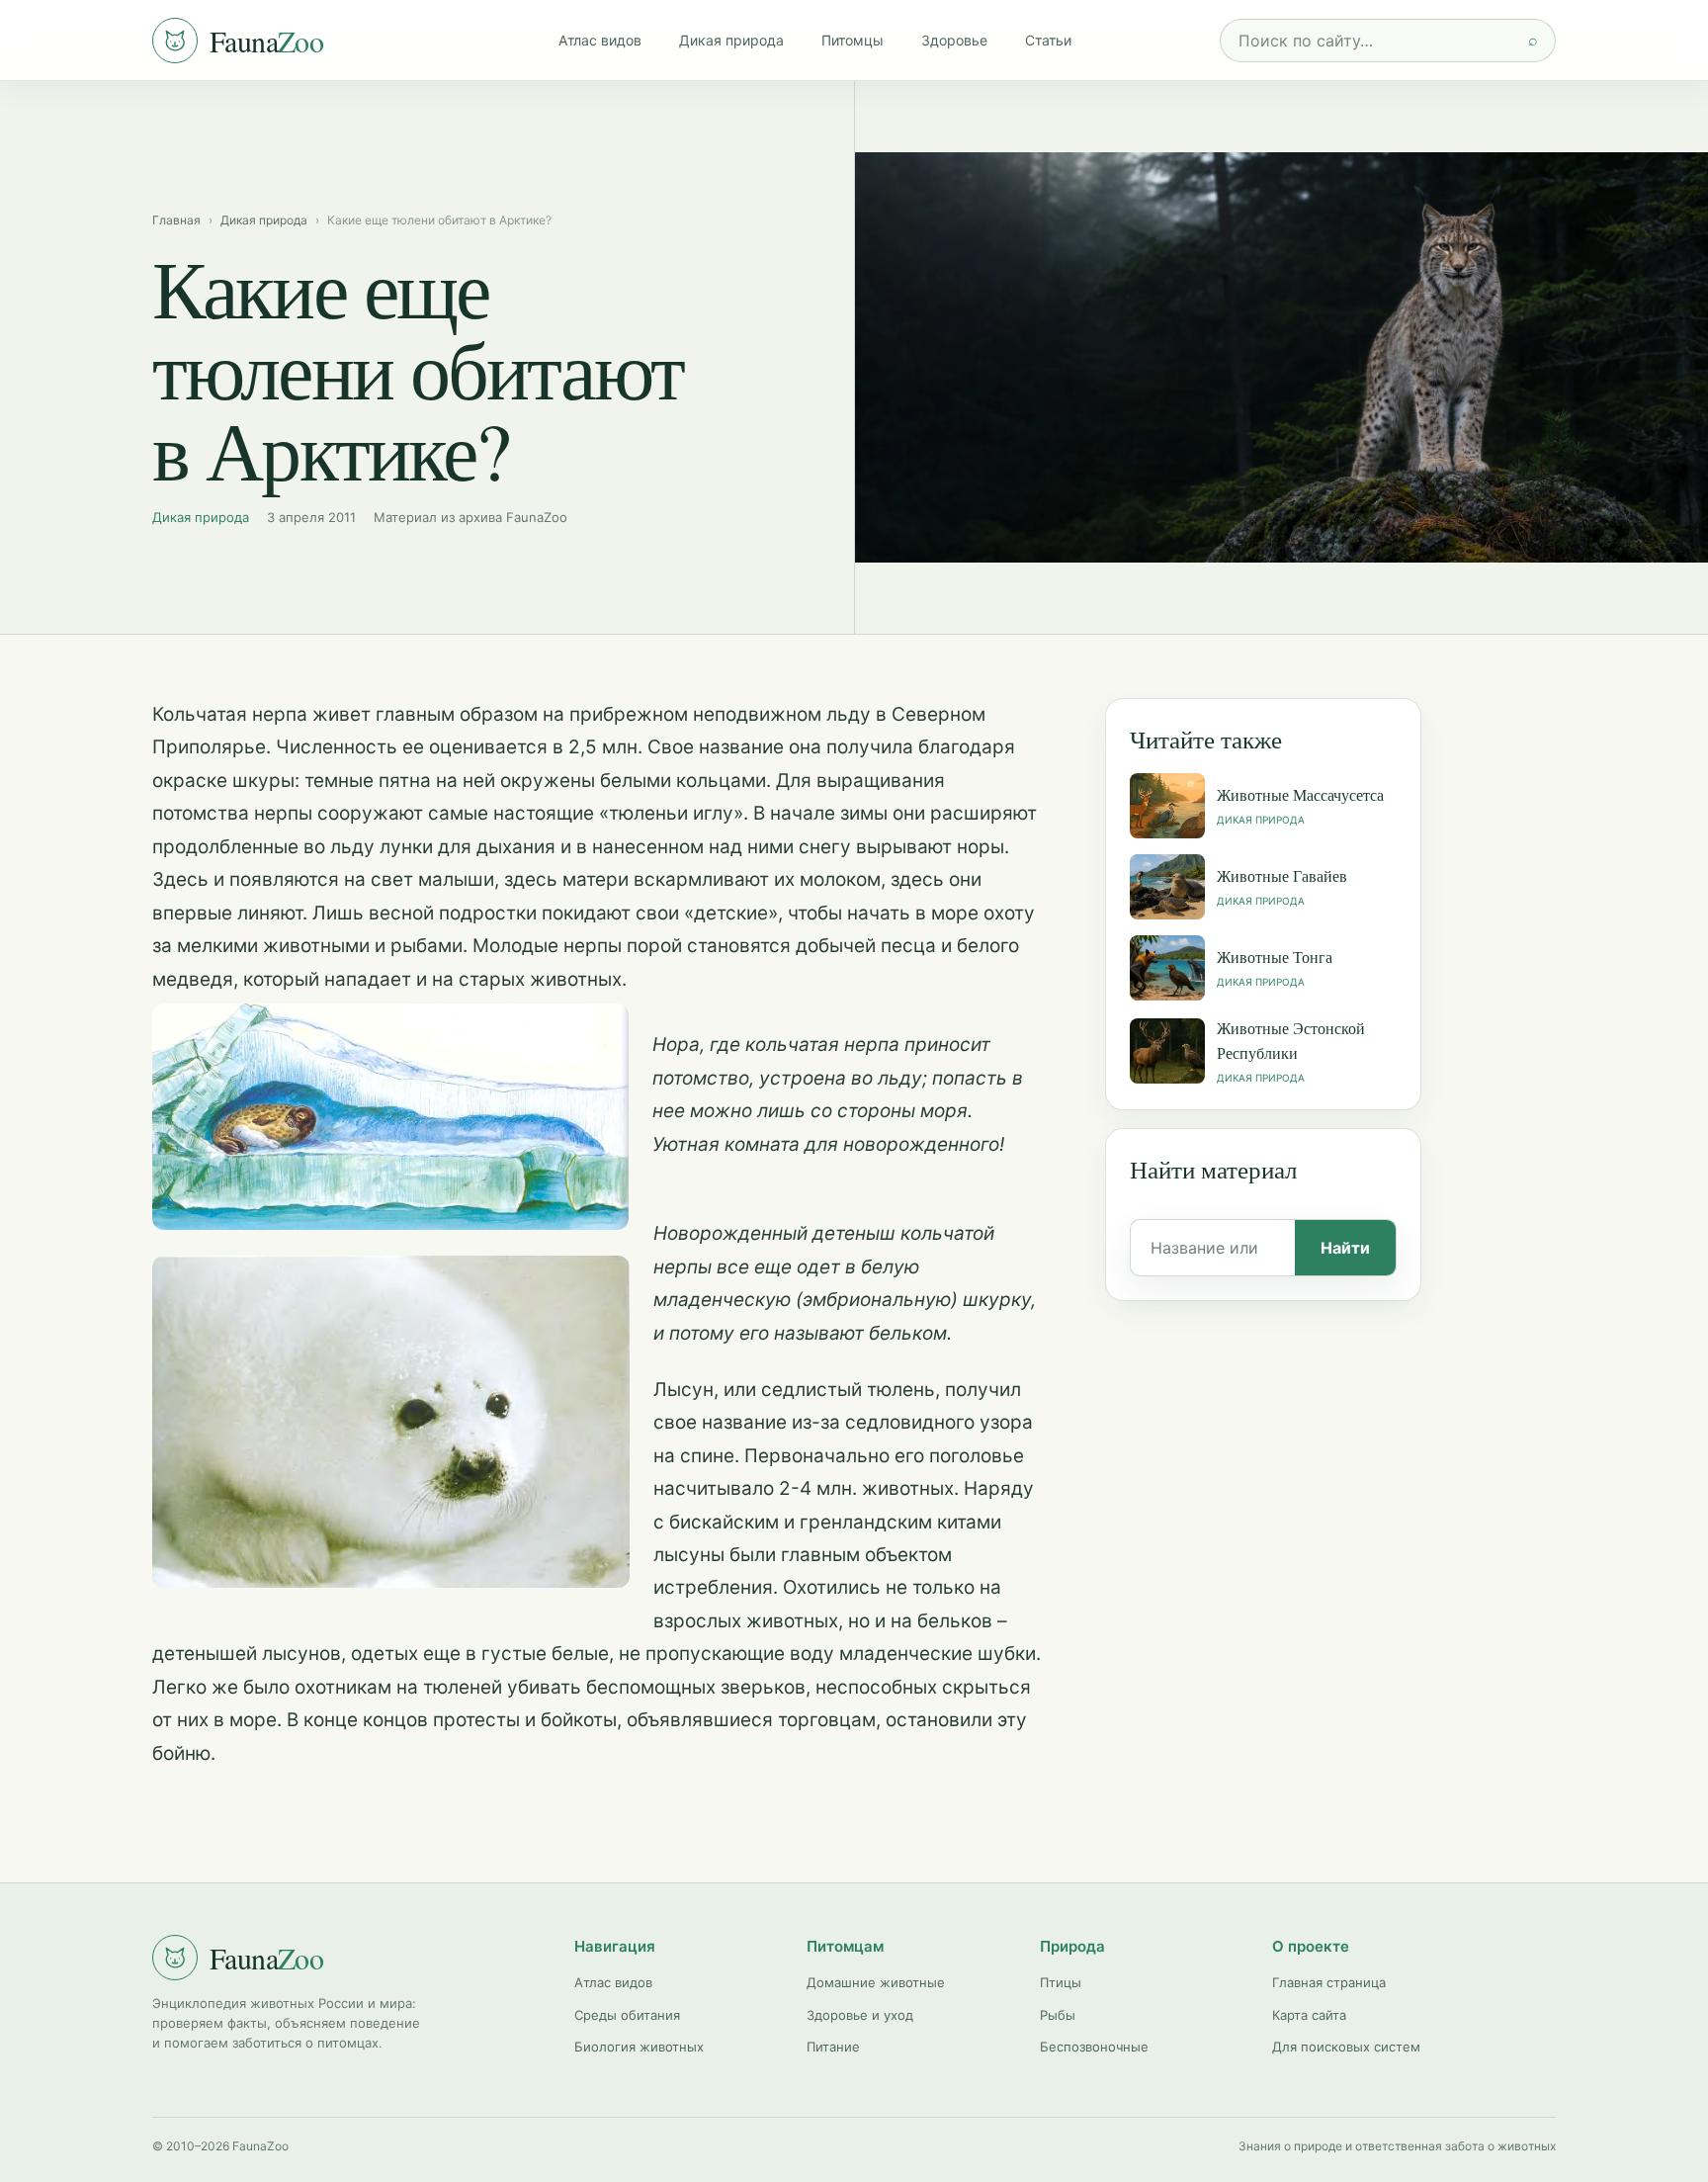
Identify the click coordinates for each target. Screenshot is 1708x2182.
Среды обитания (627, 2015)
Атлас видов (600, 40)
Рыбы (1058, 2015)
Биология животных (639, 2047)
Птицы (1061, 1982)
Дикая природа (731, 40)
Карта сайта (1309, 2015)
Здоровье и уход (860, 2015)
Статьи (1048, 40)
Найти (1345, 1248)
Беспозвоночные (1094, 2047)
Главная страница (1329, 1982)
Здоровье (954, 40)
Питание (833, 2047)
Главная (176, 220)
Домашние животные (876, 1982)
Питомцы (853, 40)
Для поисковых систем (1346, 2047)
